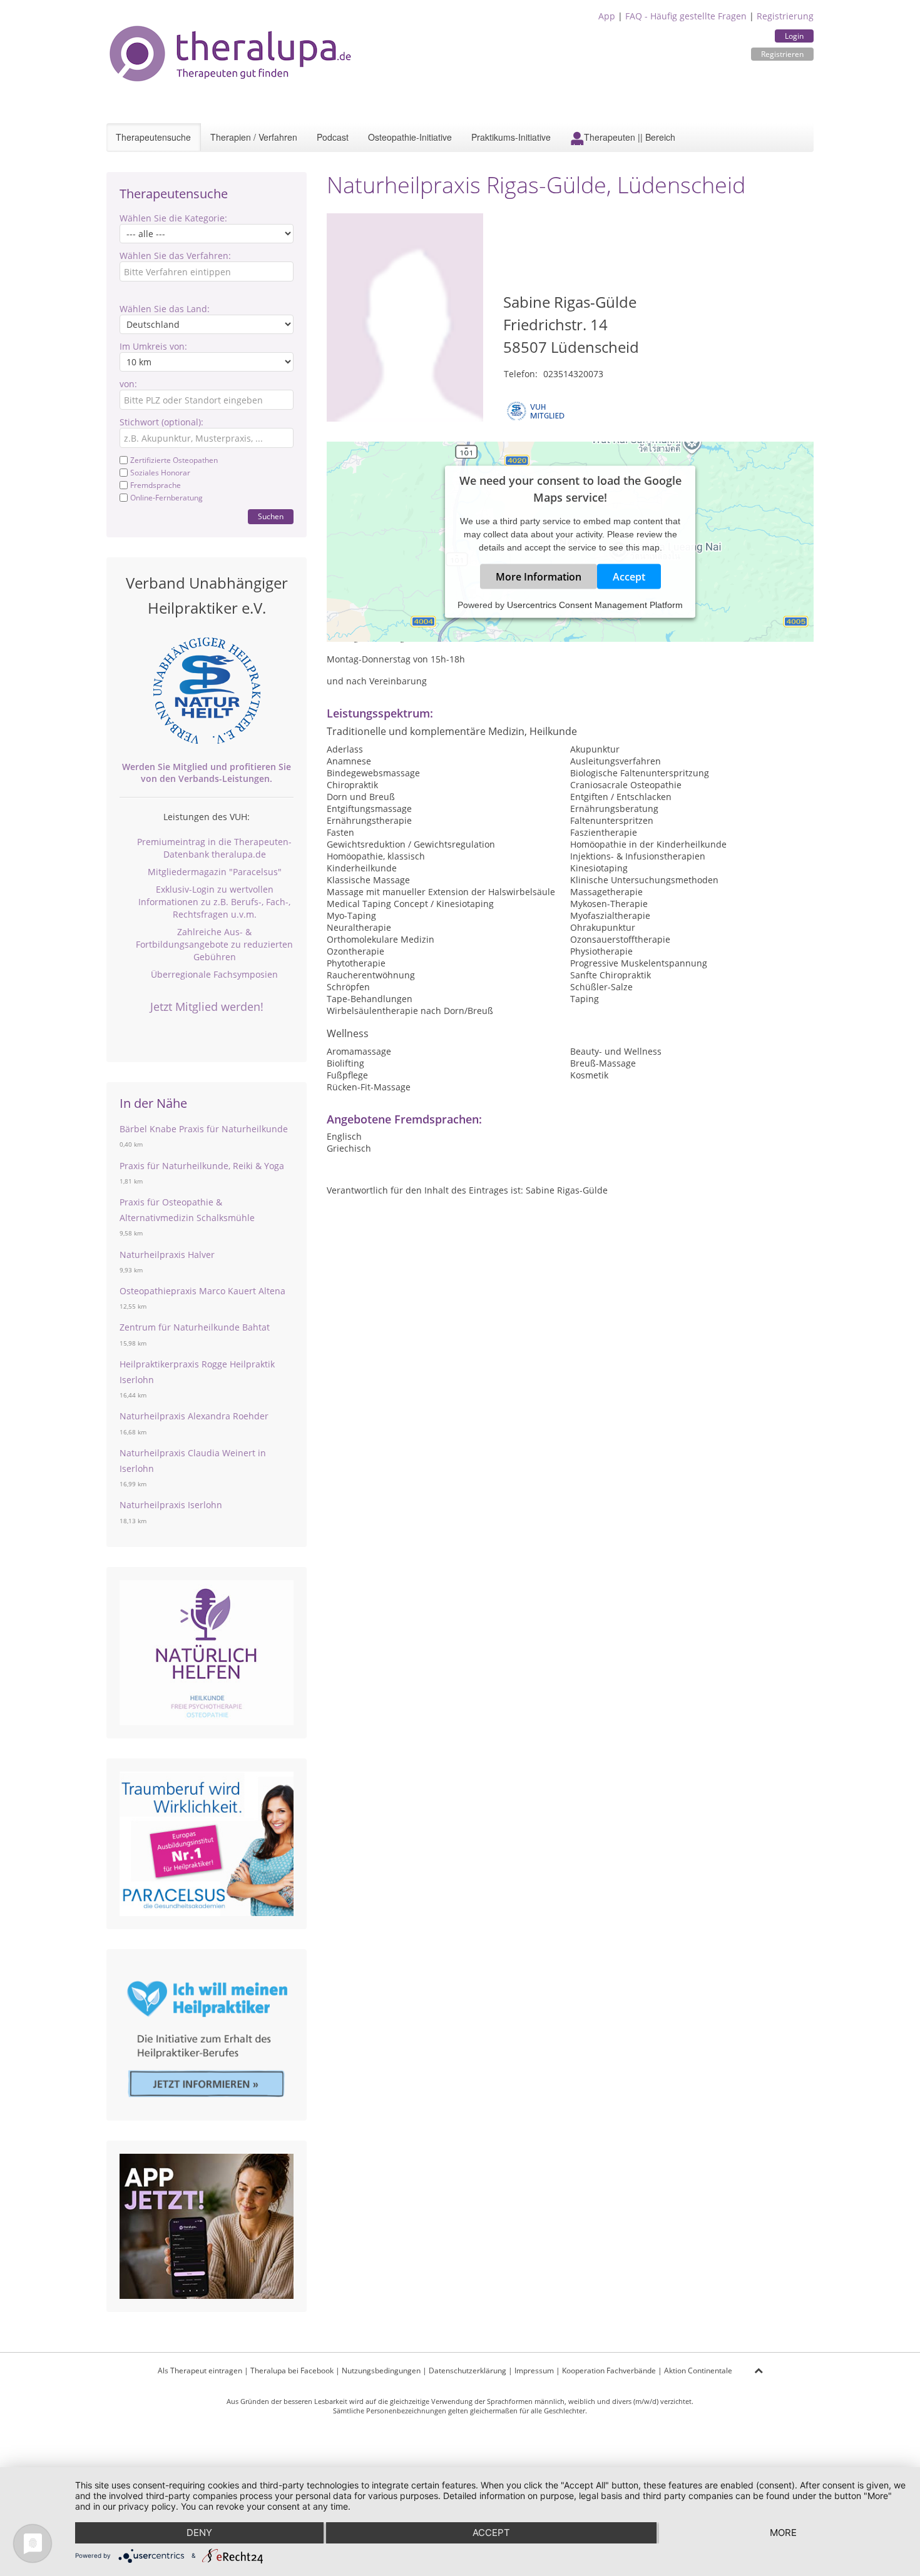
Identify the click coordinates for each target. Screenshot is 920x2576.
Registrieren (782, 54)
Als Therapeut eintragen (200, 2371)
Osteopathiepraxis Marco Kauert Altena (202, 1291)
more (783, 2533)
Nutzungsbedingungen (381, 2371)
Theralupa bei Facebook (292, 2371)
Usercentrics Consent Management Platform (595, 604)
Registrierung (785, 16)
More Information (539, 576)
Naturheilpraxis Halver (167, 1255)
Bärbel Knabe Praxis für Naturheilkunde (204, 1129)
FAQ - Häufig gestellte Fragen (686, 16)
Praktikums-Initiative (511, 137)
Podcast (333, 137)
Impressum (534, 2371)
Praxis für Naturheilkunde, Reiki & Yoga (202, 1166)
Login (794, 36)
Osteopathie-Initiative (410, 137)
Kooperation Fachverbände (609, 2371)
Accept (629, 576)
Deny (199, 2533)
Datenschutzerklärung (468, 2371)
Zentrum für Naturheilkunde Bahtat (195, 1327)
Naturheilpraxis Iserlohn (171, 1505)
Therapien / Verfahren (254, 137)
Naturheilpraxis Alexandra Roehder (194, 1416)
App (607, 16)
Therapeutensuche (153, 137)
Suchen (271, 516)
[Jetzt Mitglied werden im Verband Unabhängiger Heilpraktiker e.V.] (207, 691)
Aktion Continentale (698, 2371)
